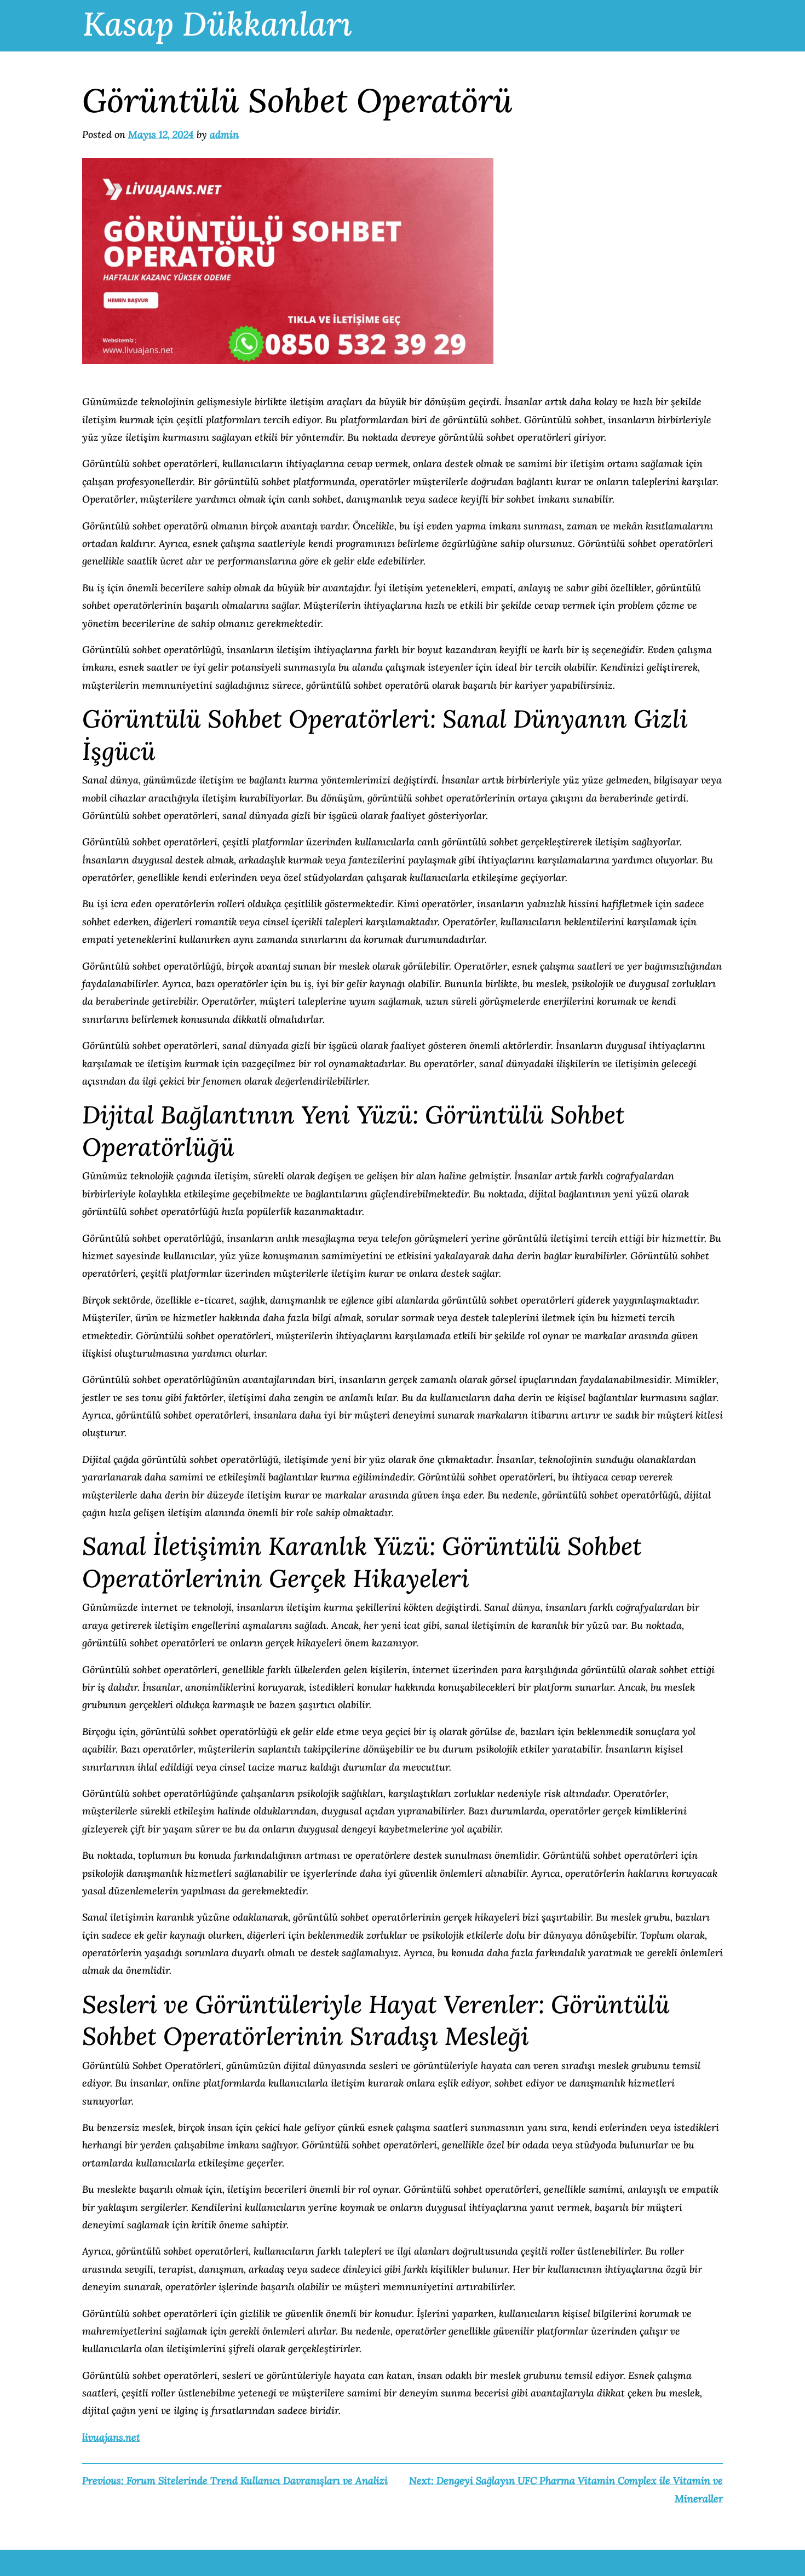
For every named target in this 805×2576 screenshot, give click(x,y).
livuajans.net (111, 2437)
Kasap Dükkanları (217, 24)
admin (224, 134)
